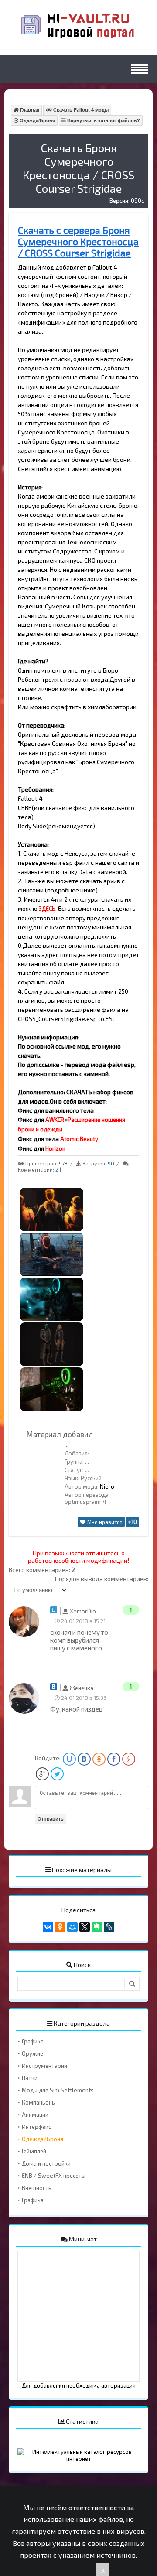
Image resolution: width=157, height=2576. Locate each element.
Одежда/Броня (37, 120)
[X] (85, 1927)
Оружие (32, 2053)
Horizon (55, 1148)
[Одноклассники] (60, 1927)
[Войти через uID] (69, 1759)
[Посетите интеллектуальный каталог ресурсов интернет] (78, 2459)
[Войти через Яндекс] (129, 1759)
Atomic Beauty (79, 1139)
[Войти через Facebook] (114, 1759)
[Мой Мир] (72, 1927)
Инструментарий (44, 2066)
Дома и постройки (46, 2163)
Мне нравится (104, 1522)
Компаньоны (39, 2102)
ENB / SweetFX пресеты (54, 2176)
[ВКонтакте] (48, 1927)
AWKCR (55, 1120)
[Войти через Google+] (42, 1774)
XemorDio (82, 1611)
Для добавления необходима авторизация (79, 2385)
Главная (29, 110)
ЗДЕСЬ (47, 909)
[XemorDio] (26, 1635)
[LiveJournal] (109, 1927)
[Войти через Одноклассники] (99, 1759)
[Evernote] (97, 1927)
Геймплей (34, 2151)
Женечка (81, 1688)
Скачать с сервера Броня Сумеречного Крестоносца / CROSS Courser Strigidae (78, 241)
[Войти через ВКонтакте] (84, 1759)
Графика (33, 2041)
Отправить (51, 1819)
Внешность (37, 2188)
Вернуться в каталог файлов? (103, 120)
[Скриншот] (52, 1229)
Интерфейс (36, 2127)
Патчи (30, 2078)
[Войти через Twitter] (57, 1774)
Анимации (35, 2115)
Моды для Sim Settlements (58, 2090)
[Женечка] (26, 1712)
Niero (107, 1486)
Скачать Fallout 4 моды (80, 110)
